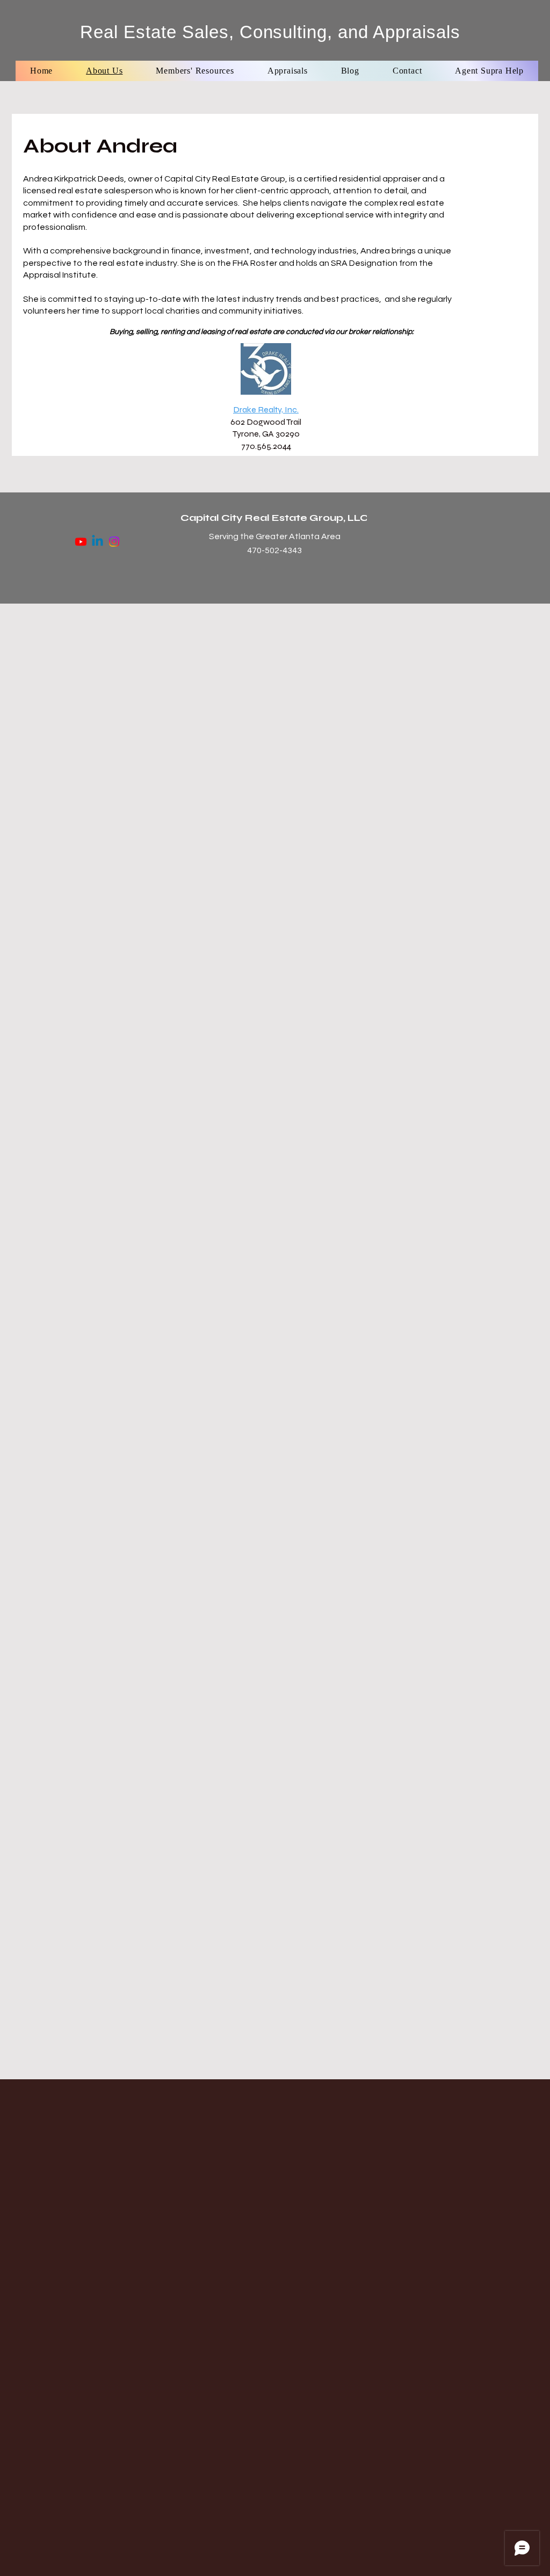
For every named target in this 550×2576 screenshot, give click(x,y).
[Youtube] (81, 542)
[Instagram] (114, 542)
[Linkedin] (97, 542)
